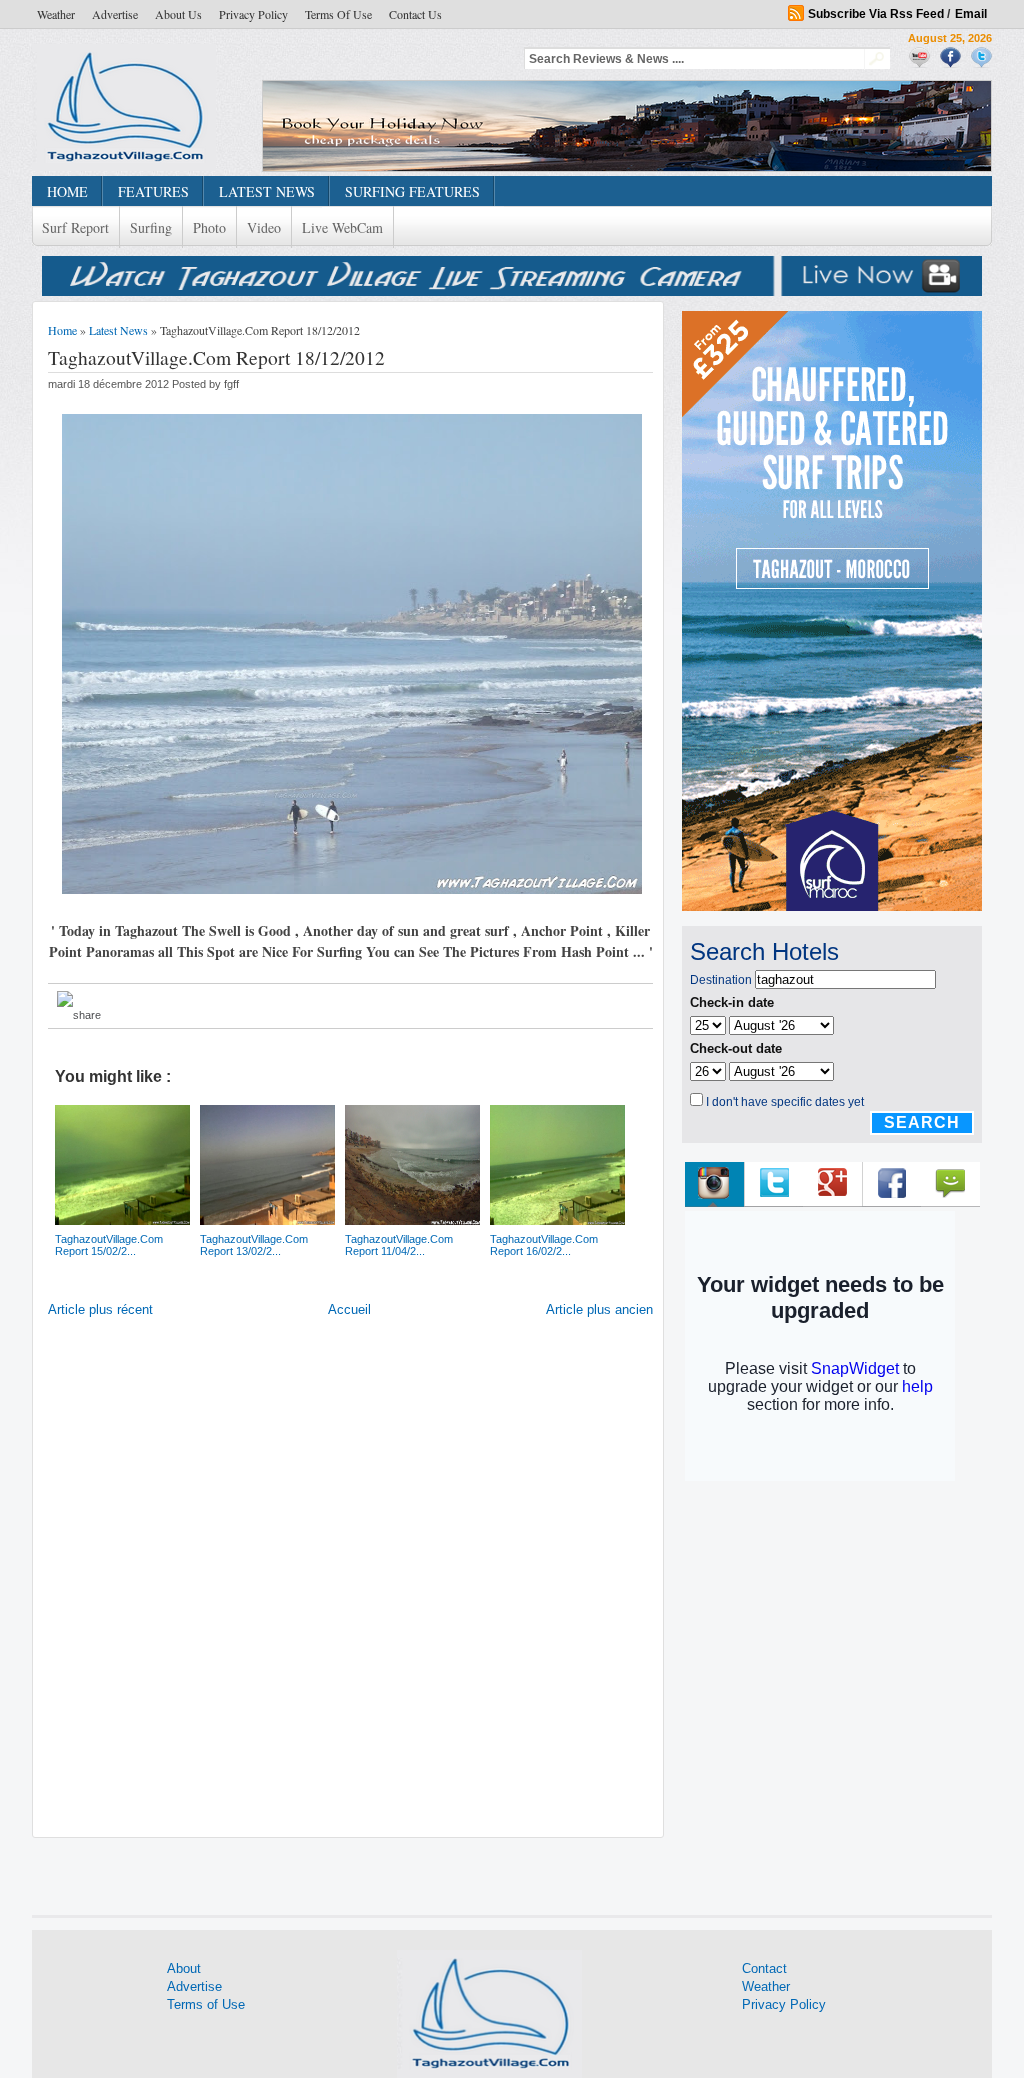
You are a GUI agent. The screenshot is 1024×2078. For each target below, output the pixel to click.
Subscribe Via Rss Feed (876, 14)
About (184, 1968)
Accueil (349, 1309)
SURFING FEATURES (412, 191)
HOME (67, 191)
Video (264, 227)
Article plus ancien (599, 1309)
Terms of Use (338, 14)
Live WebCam (342, 227)
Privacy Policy (253, 14)
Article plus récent (100, 1309)
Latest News (118, 330)
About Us (178, 14)
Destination (721, 980)
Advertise (115, 14)
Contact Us (415, 14)
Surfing (151, 227)
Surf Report (75, 227)
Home (62, 330)
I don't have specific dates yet (785, 1102)
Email (971, 14)
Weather (56, 14)
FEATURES (153, 191)
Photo (209, 227)
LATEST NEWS (267, 191)
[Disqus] (350, 1582)
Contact (764, 1968)
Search (922, 1122)
